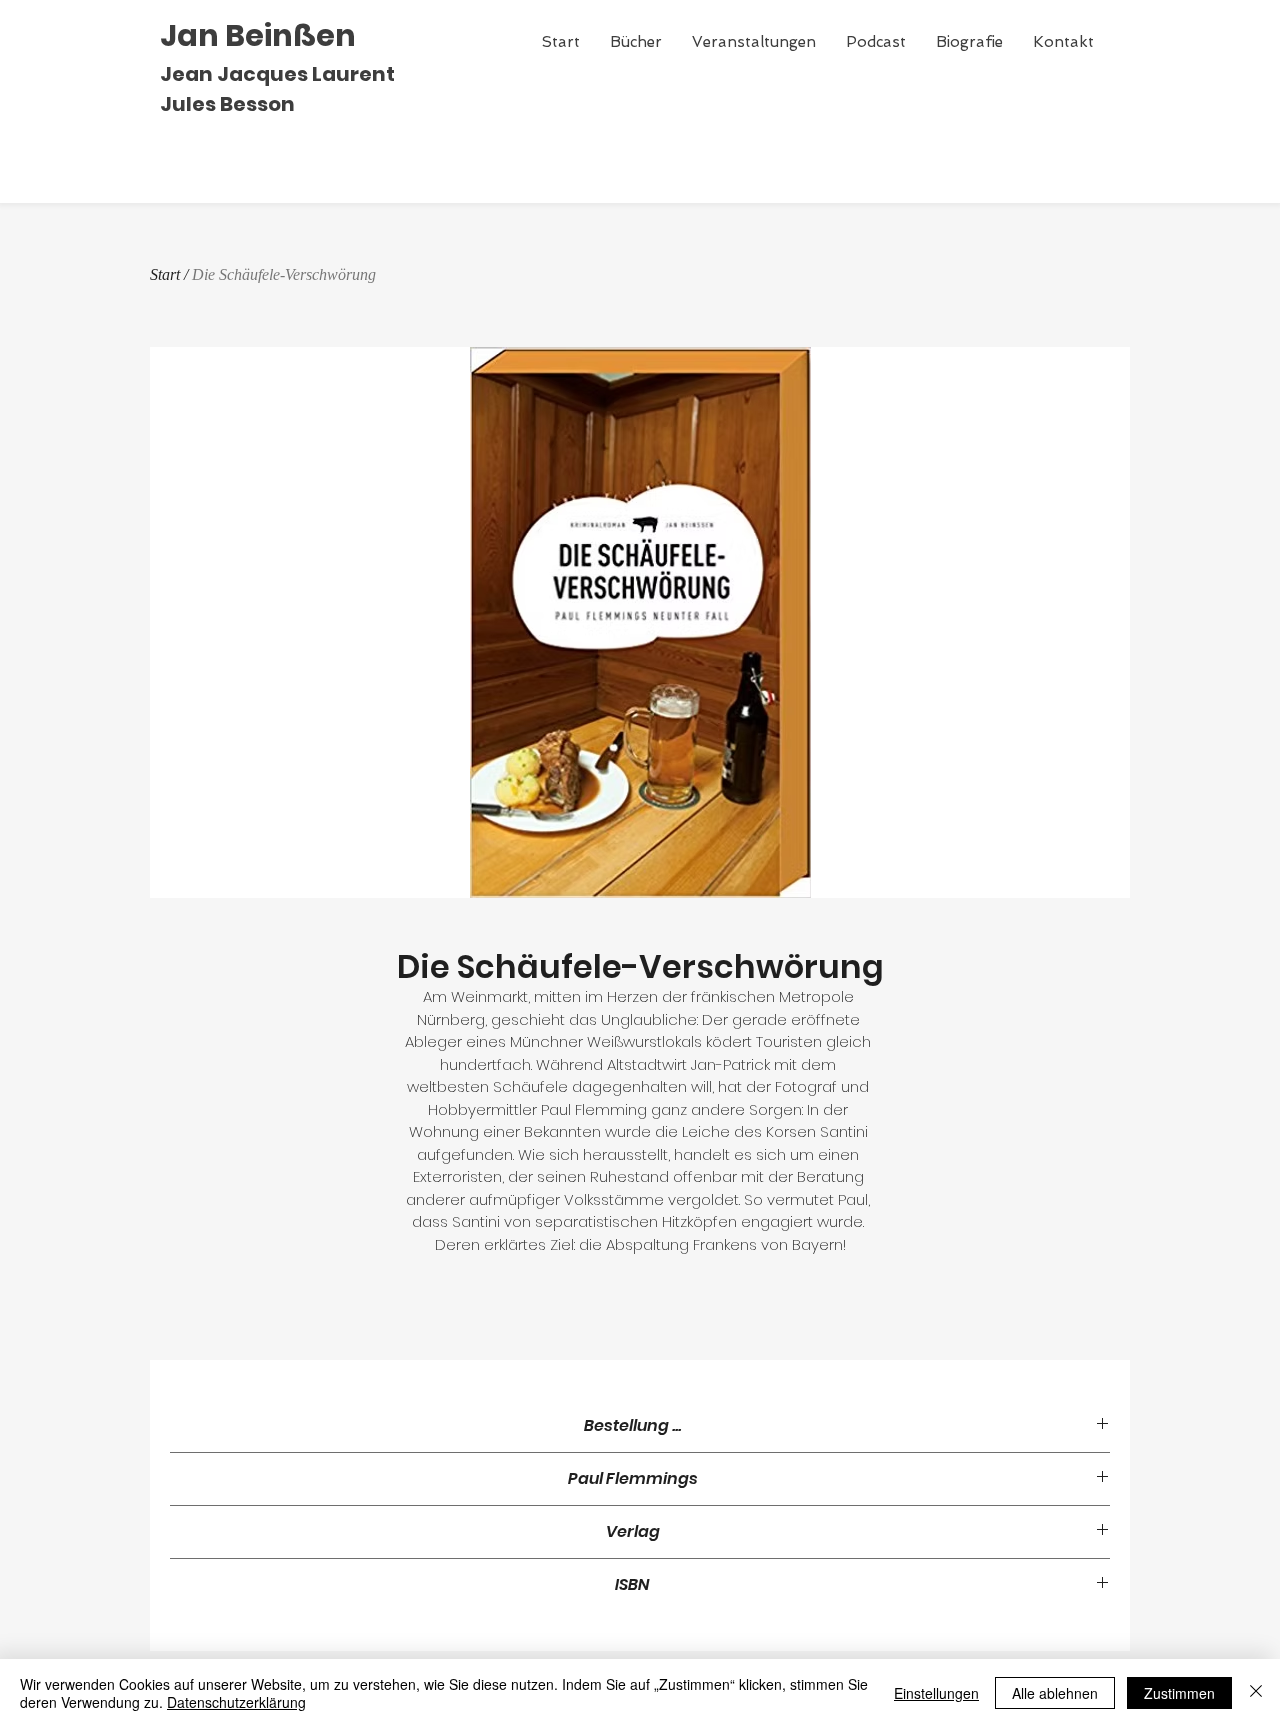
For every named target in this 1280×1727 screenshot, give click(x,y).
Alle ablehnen (1055, 1693)
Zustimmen (1179, 1693)
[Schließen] (1256, 1693)
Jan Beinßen (258, 35)
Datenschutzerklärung (236, 1702)
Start (165, 274)
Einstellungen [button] (936, 1693)
